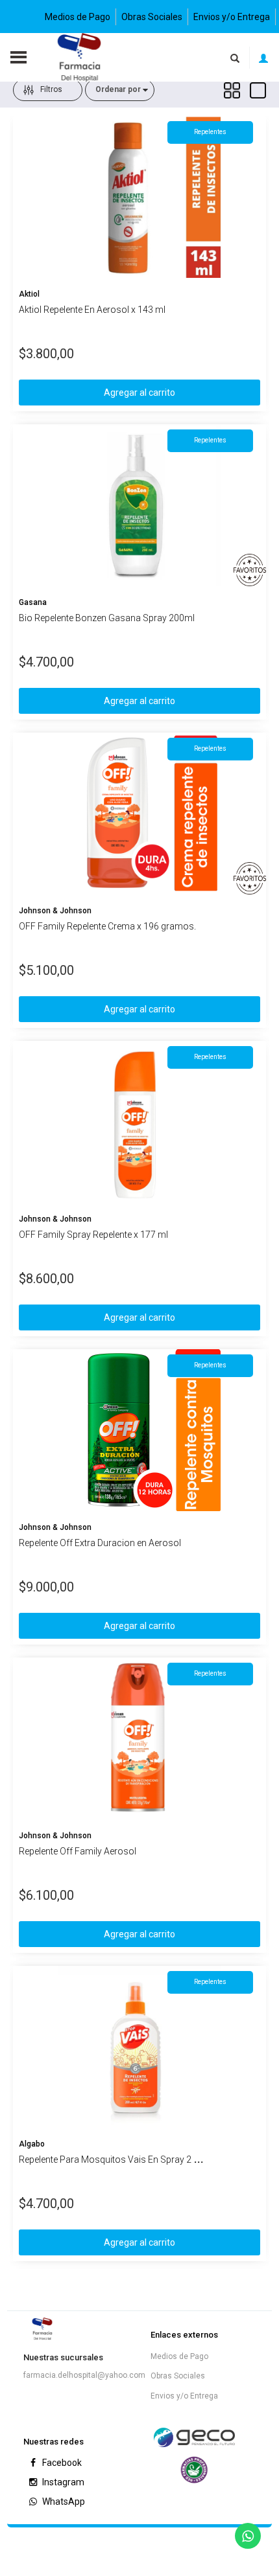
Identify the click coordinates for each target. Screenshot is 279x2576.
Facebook (61, 2463)
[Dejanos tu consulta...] (248, 2536)
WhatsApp (63, 2502)
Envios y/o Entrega (232, 17)
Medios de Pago (78, 17)
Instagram (62, 2482)
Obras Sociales (152, 17)
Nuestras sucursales (63, 2357)
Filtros (51, 89)
